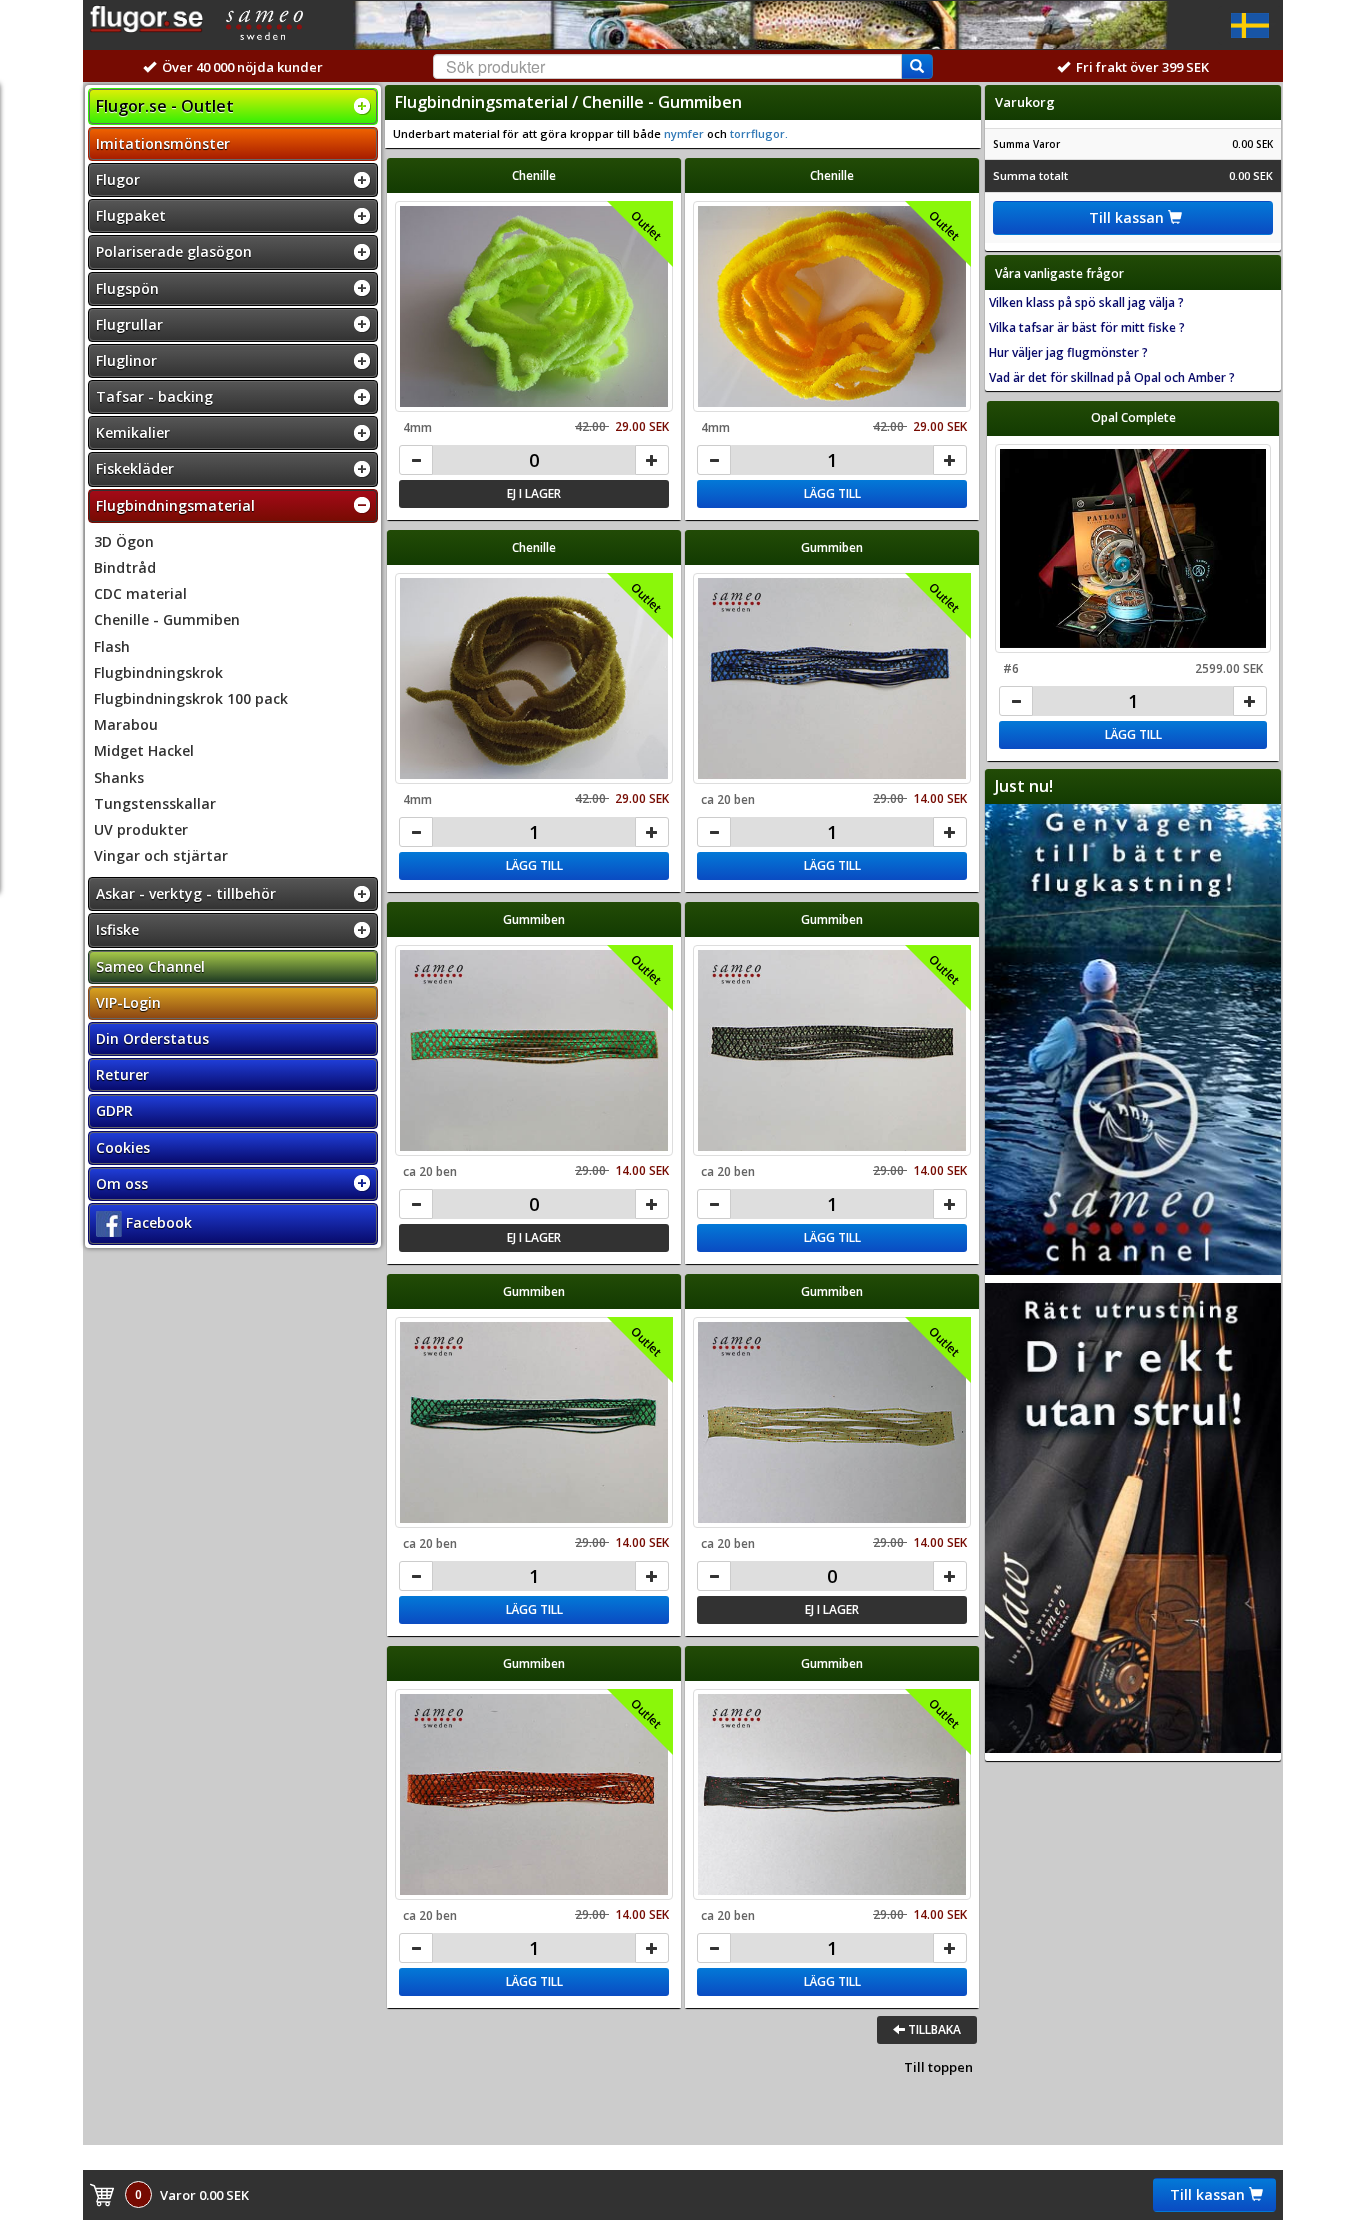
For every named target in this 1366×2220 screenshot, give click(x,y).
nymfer (684, 133)
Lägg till (832, 493)
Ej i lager (534, 493)
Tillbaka (933, 2029)
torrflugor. (757, 133)
